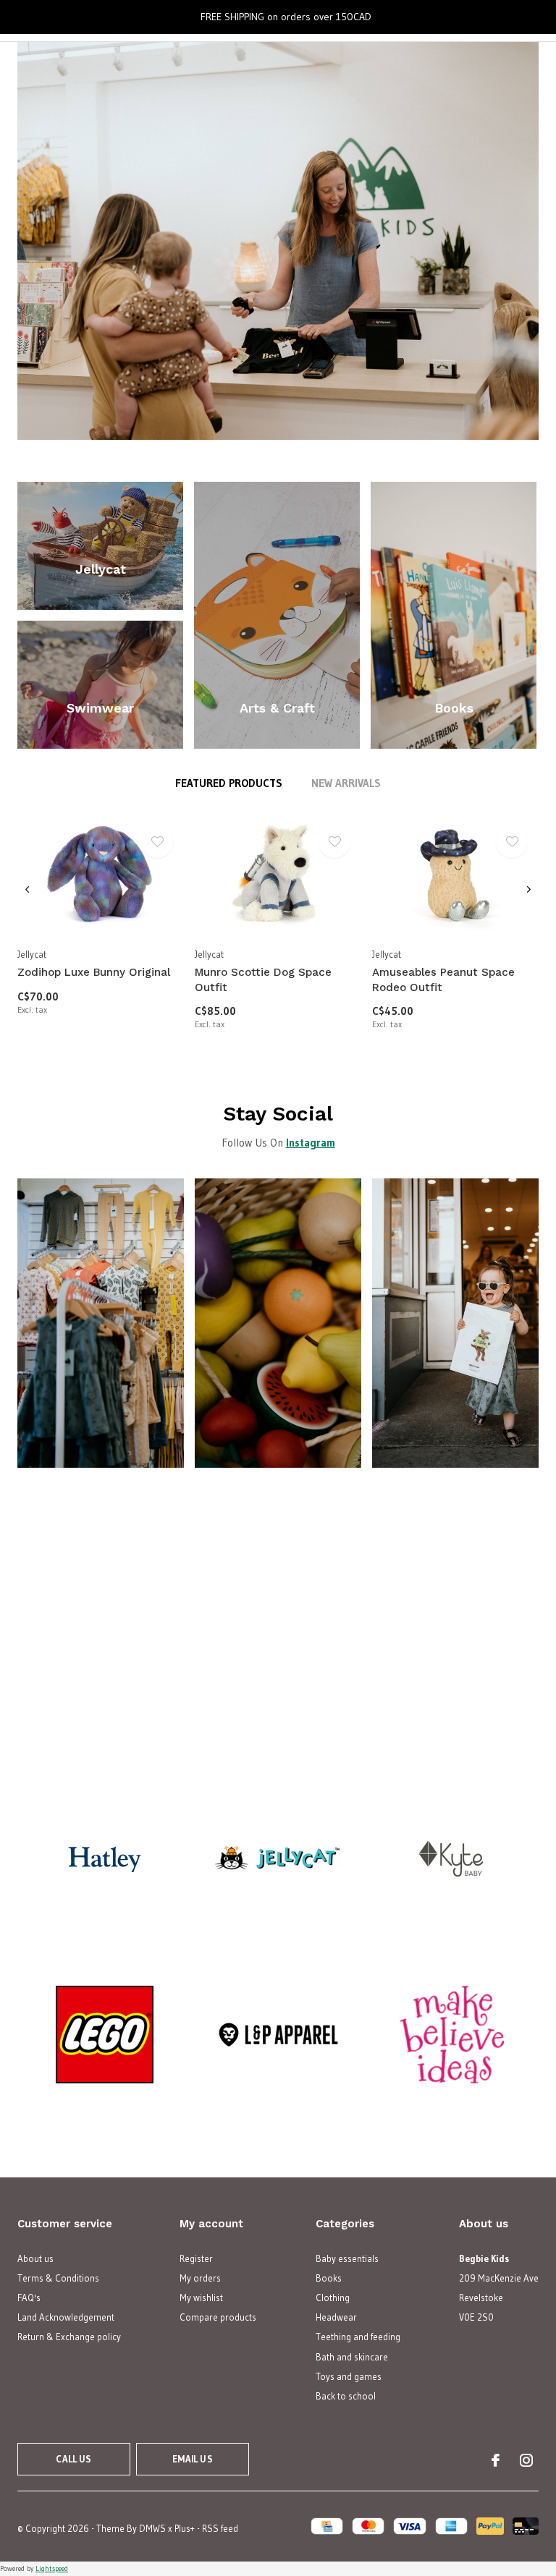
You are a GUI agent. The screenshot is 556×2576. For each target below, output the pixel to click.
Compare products (218, 2317)
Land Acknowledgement (66, 2317)
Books (329, 2278)
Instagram (311, 1143)
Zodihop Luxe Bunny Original (94, 972)
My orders (200, 2278)
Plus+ (185, 2528)
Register (196, 2258)
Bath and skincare (352, 2357)
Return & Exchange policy (69, 2337)
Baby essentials (347, 2258)
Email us (192, 2459)
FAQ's (29, 2297)
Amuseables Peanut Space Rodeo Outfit (443, 980)
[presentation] (27, 889)
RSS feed (220, 2528)
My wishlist (201, 2297)
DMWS (152, 2528)
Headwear (336, 2317)
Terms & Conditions (58, 2278)
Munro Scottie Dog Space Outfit (263, 980)
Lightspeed (52, 2568)
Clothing (333, 2297)
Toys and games (349, 2376)
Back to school (346, 2396)
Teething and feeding (358, 2337)
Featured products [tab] (229, 783)
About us (35, 2258)
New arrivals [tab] (346, 783)
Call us (73, 2459)
